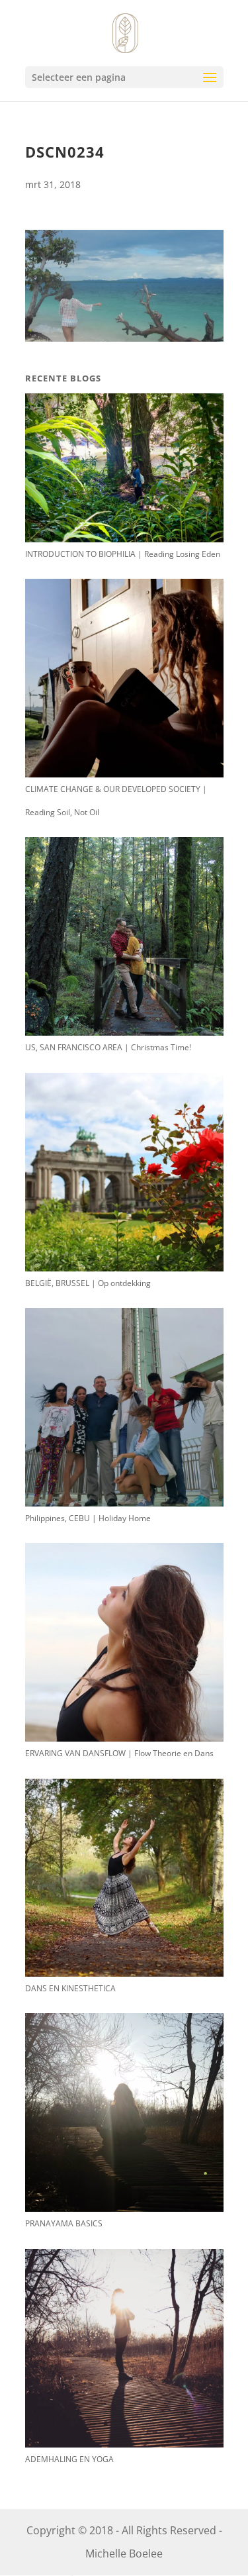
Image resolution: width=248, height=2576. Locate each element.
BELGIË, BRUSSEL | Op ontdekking (88, 1283)
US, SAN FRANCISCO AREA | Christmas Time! (108, 1047)
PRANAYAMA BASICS (64, 2223)
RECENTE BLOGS (63, 378)
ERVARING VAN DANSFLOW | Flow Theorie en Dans (119, 1753)
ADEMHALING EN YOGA (69, 2459)
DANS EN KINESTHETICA (70, 1988)
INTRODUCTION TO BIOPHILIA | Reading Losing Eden (123, 554)
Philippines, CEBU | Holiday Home (88, 1518)
